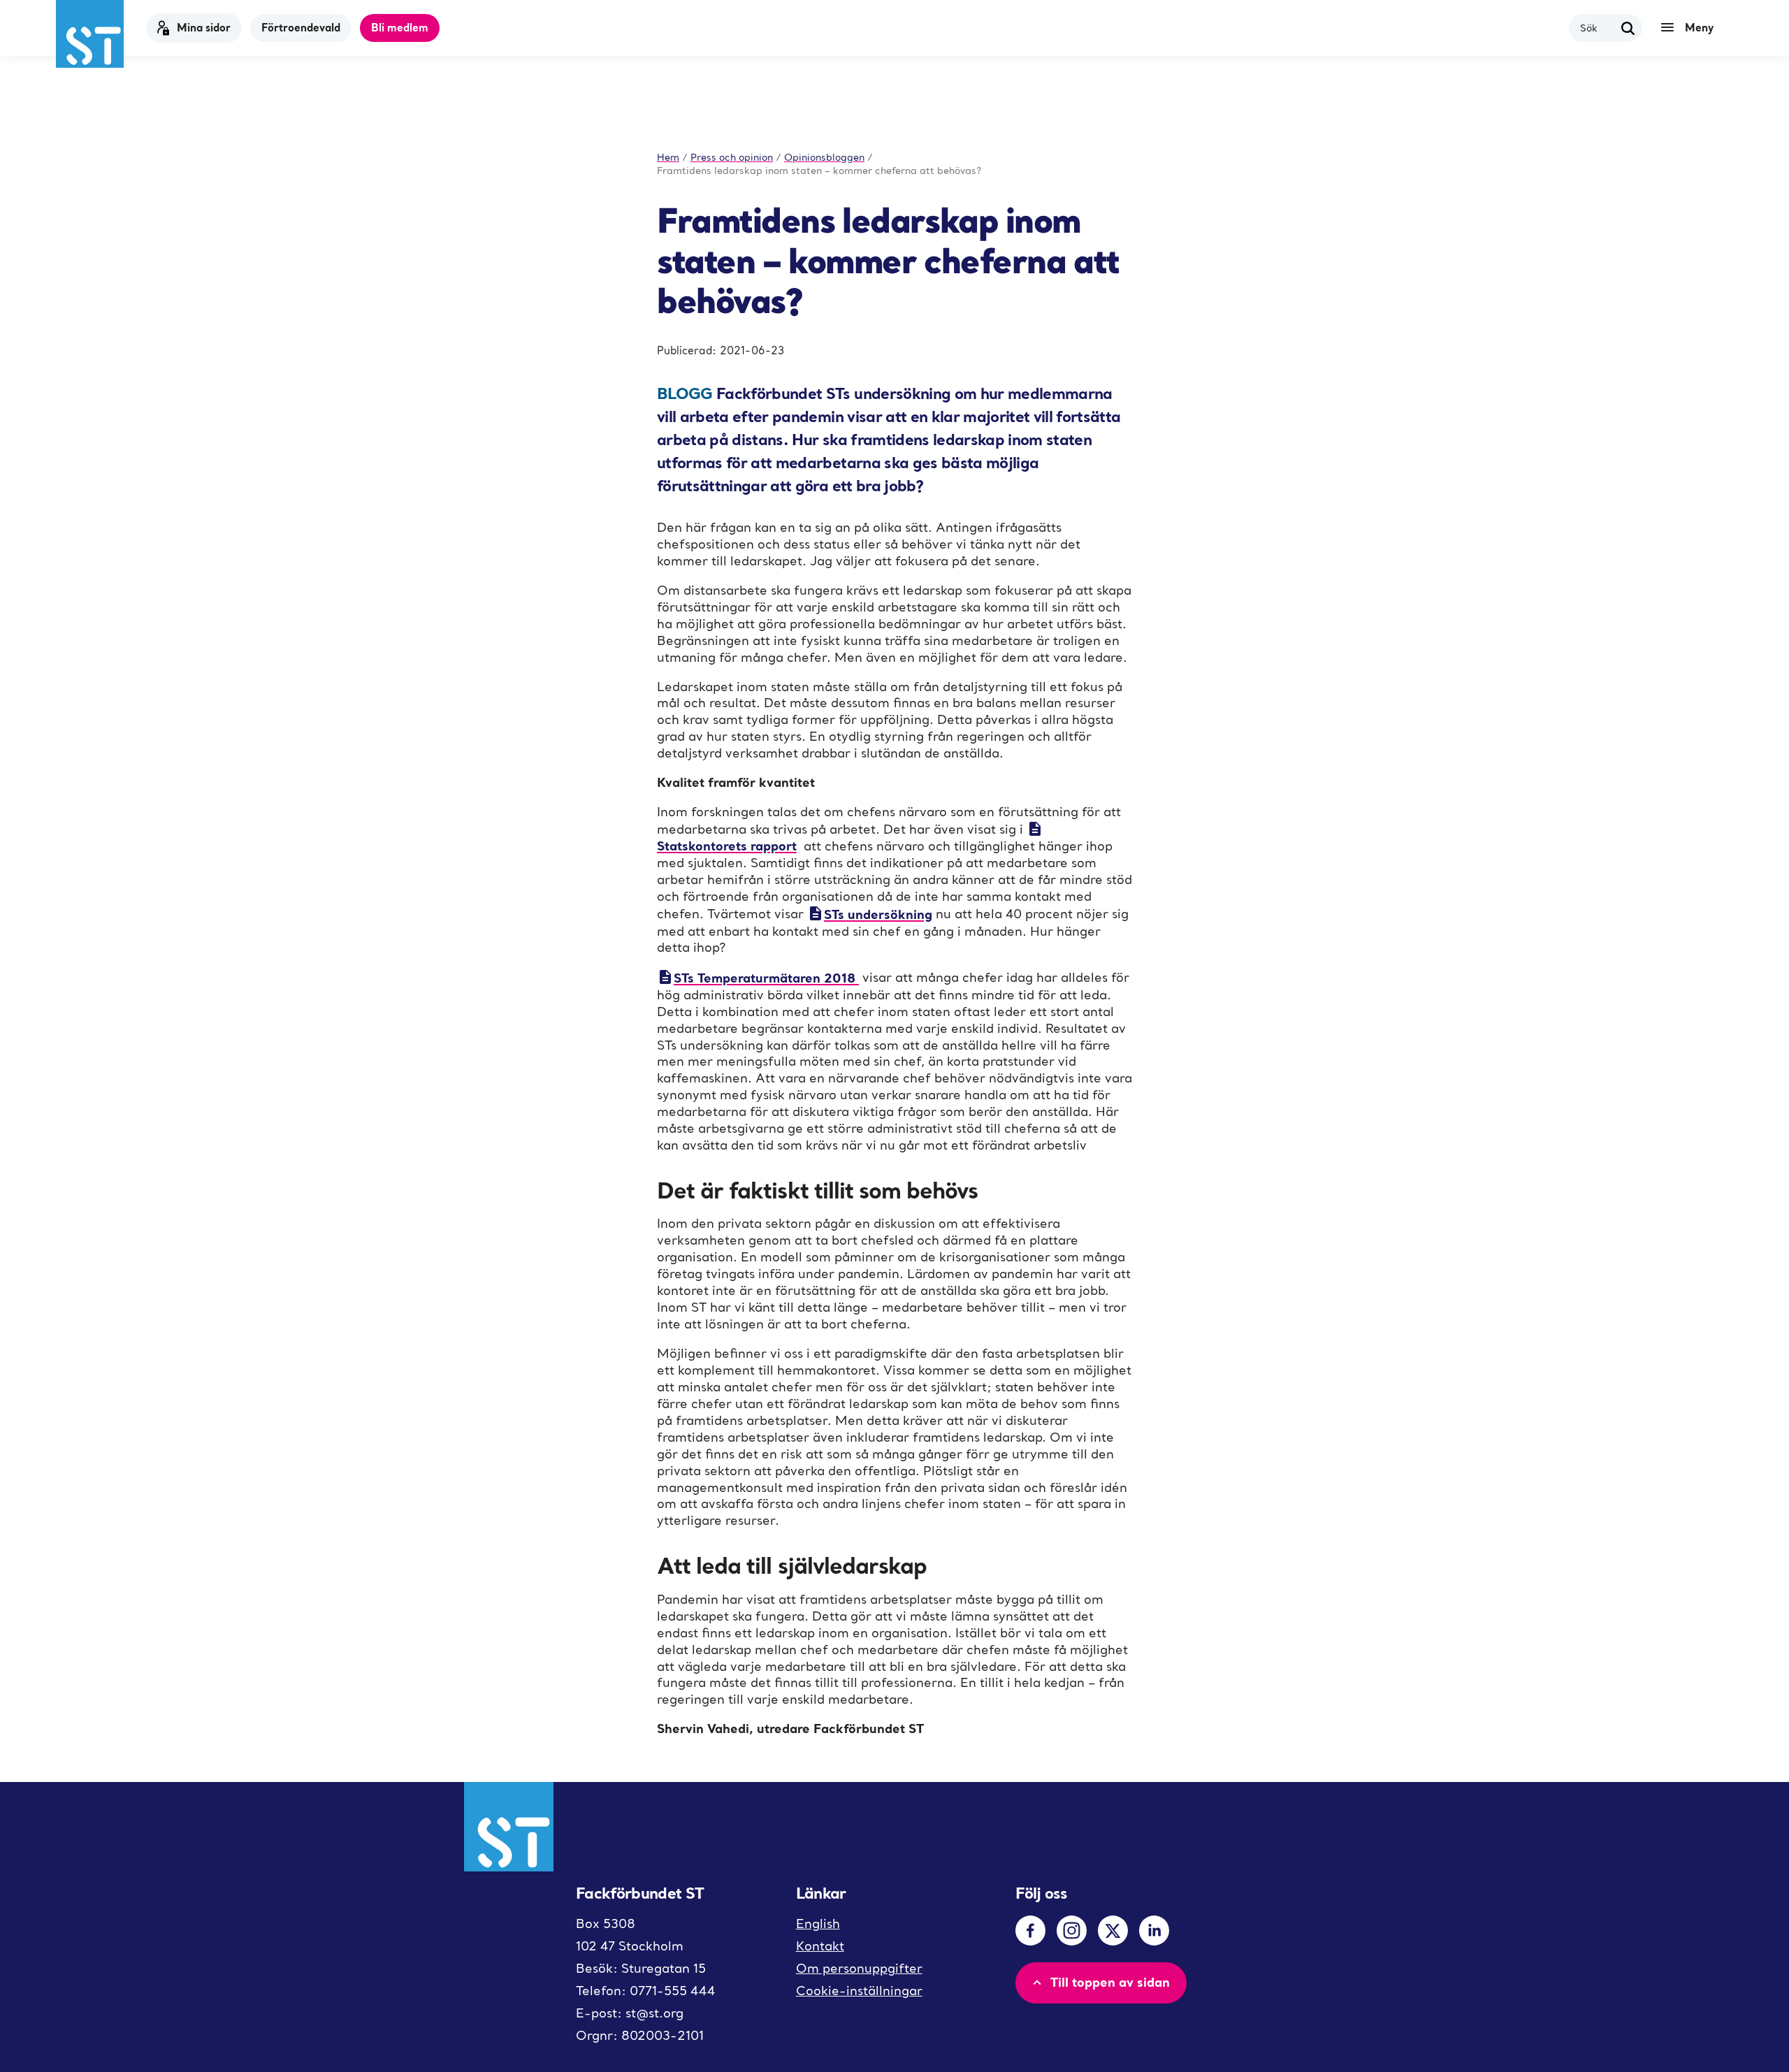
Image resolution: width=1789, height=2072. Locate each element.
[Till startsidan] (90, 34)
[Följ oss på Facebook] (1030, 1930)
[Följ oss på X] (1113, 1930)
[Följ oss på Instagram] (1072, 1930)
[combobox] (1597, 28)
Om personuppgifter (859, 1968)
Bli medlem (400, 27)
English (818, 1924)
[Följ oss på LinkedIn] (1154, 1930)
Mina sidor (204, 27)
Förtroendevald (301, 27)
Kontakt (820, 1946)
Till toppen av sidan (1110, 1982)
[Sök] (1628, 28)
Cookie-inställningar (859, 1991)
